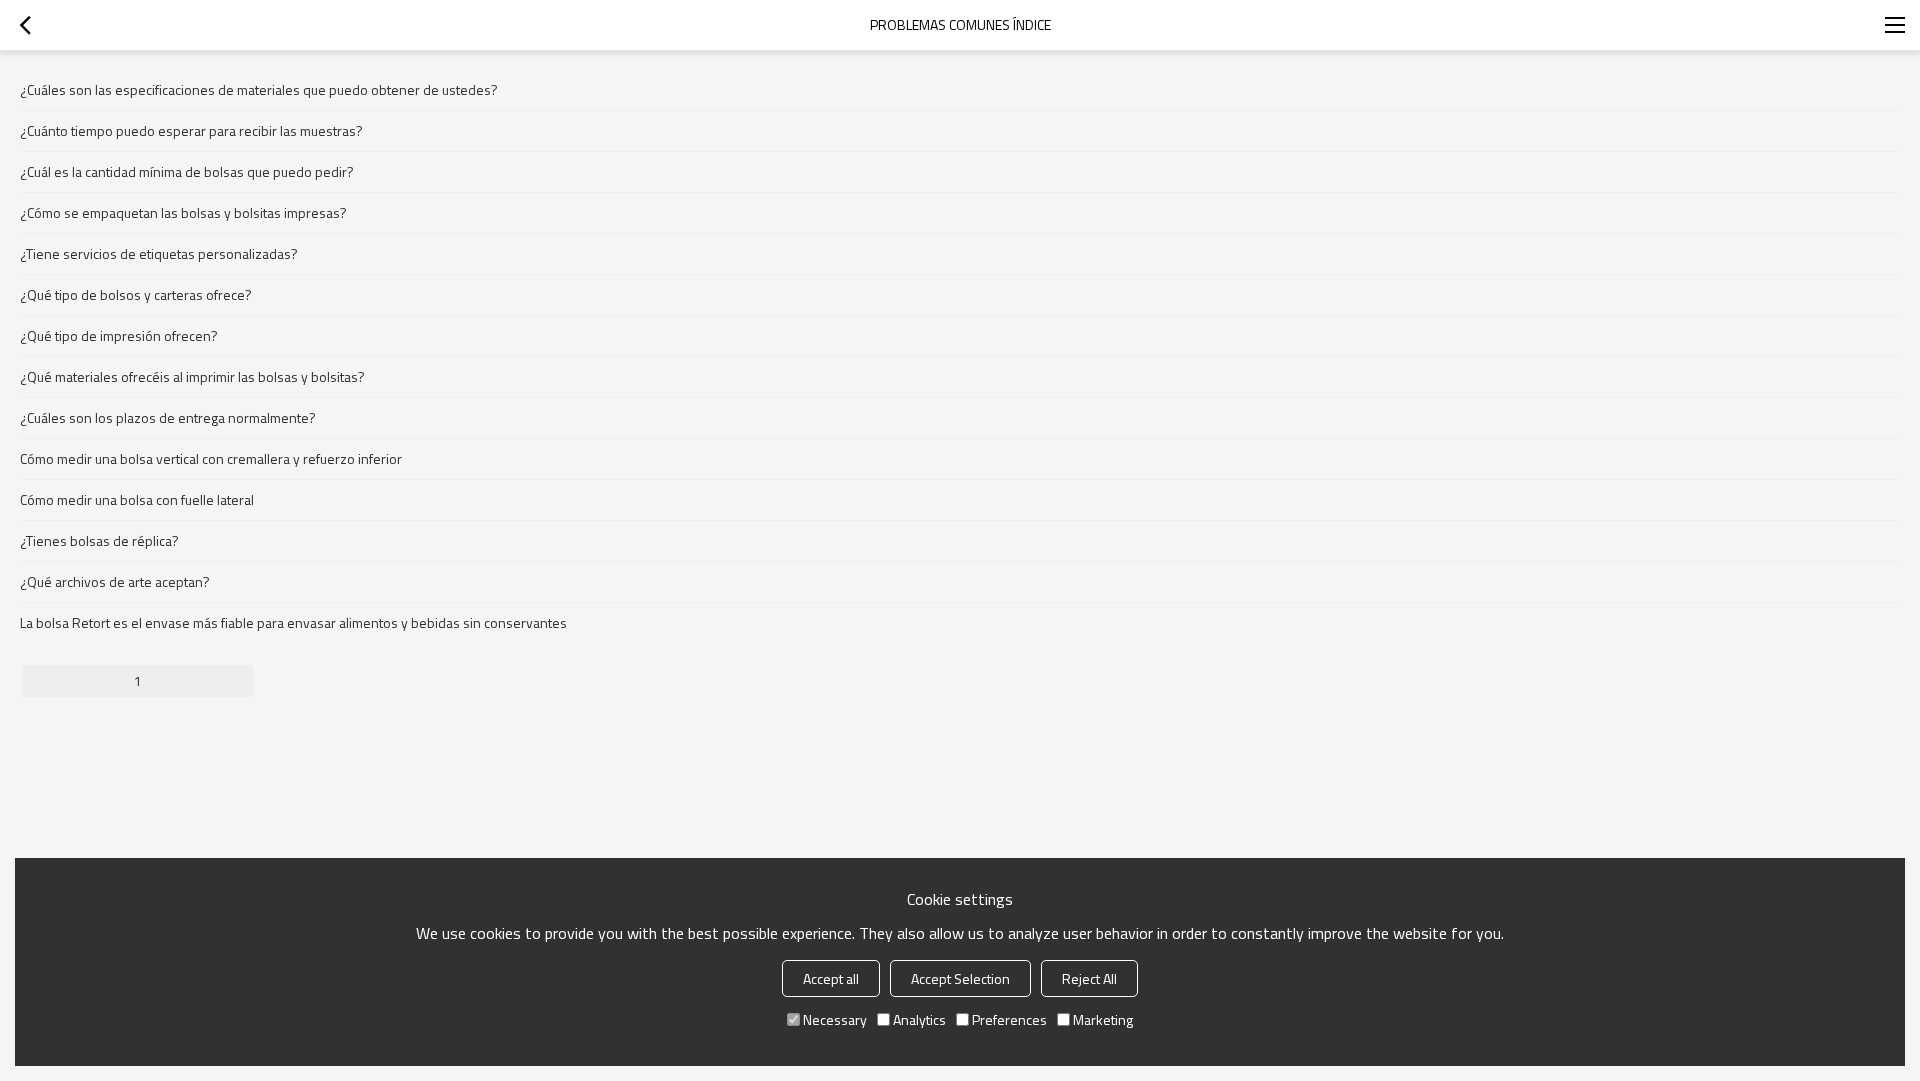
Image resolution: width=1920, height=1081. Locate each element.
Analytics (919, 1019)
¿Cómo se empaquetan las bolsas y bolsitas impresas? (183, 212)
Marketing (1103, 1019)
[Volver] (25, 25)
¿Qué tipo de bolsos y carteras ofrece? (136, 294)
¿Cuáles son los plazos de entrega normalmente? (168, 417)
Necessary (835, 1019)
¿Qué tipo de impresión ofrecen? (119, 335)
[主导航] (1895, 25)
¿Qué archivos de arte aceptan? (115, 581)
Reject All (1089, 978)
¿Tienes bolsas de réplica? (99, 540)
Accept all (831, 978)
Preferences (1009, 1019)
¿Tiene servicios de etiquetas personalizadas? (159, 253)
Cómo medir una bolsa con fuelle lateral (137, 499)
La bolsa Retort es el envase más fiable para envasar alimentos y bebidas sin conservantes (293, 622)
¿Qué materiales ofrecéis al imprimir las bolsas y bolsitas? (192, 376)
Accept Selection (960, 978)
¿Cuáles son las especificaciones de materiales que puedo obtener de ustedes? (259, 89)
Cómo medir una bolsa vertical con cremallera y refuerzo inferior (211, 458)
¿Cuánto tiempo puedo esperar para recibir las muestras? (191, 130)
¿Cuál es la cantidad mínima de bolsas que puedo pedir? (187, 171)
